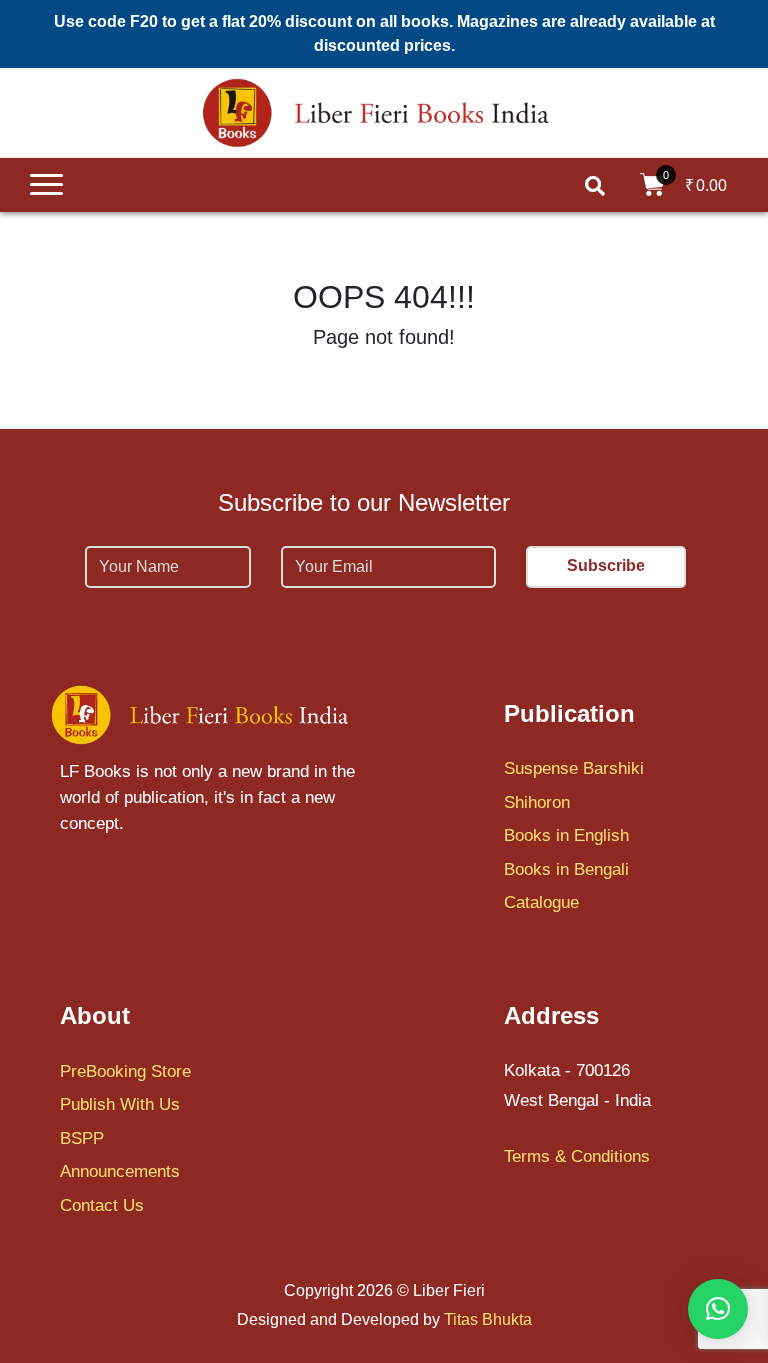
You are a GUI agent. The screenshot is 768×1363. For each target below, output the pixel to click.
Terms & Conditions (577, 1156)
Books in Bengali (566, 869)
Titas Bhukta (488, 1319)
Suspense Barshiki (574, 768)
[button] (718, 1309)
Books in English (566, 835)
